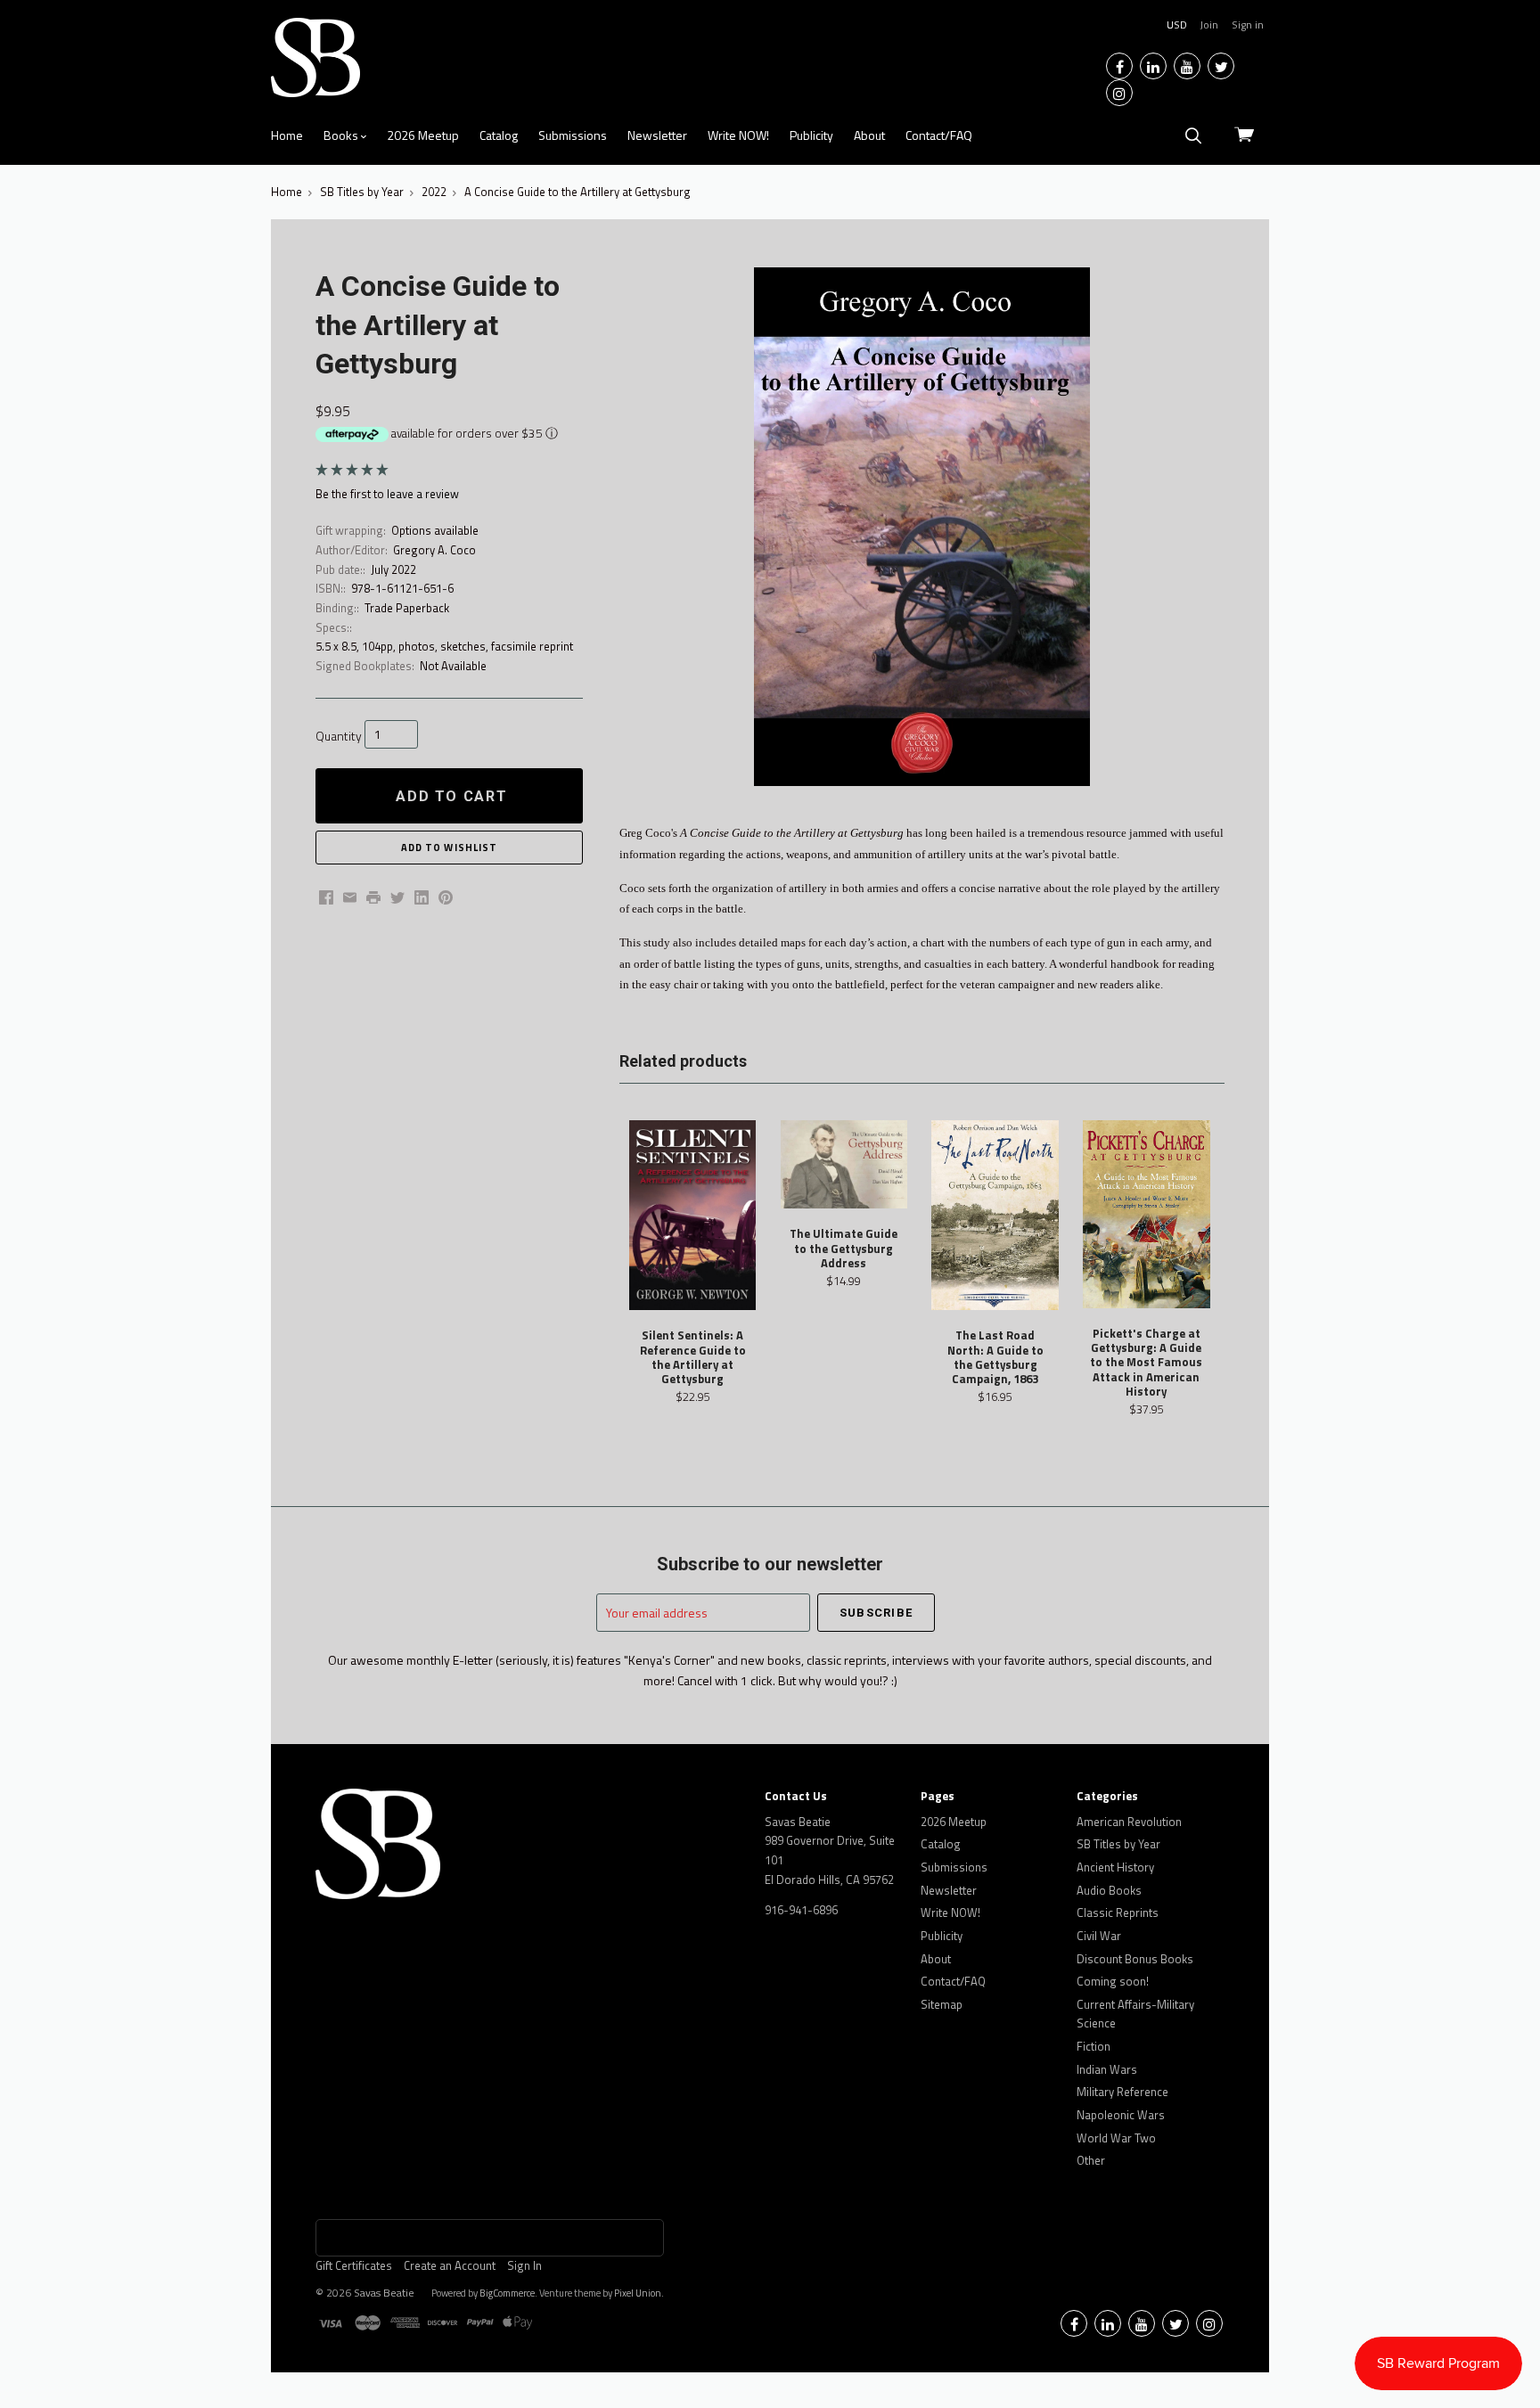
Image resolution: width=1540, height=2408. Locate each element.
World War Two (1116, 2138)
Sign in (1248, 25)
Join (1209, 25)
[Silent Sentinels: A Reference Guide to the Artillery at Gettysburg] (692, 1216)
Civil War (1099, 1936)
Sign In (524, 2265)
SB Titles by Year (1118, 1844)
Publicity (811, 135)
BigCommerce (507, 2293)
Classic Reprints (1118, 1912)
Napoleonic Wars (1121, 2115)
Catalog (499, 135)
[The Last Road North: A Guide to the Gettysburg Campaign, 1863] (995, 1216)
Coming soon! (1113, 1981)
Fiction (1094, 2046)
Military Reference (1122, 2092)
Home (287, 135)
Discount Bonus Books (1135, 1959)
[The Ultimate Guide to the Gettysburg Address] (844, 1165)
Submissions (573, 135)
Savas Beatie (384, 2293)
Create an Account (450, 2265)
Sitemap (942, 2004)
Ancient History (1115, 1867)
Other (1091, 2160)
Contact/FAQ (939, 135)
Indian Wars (1107, 2069)
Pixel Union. (639, 2293)
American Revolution (1129, 1822)
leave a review (423, 494)
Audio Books (1109, 1890)
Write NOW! (738, 135)
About (869, 135)
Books (342, 135)
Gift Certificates (354, 2265)
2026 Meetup (423, 135)
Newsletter (657, 135)
